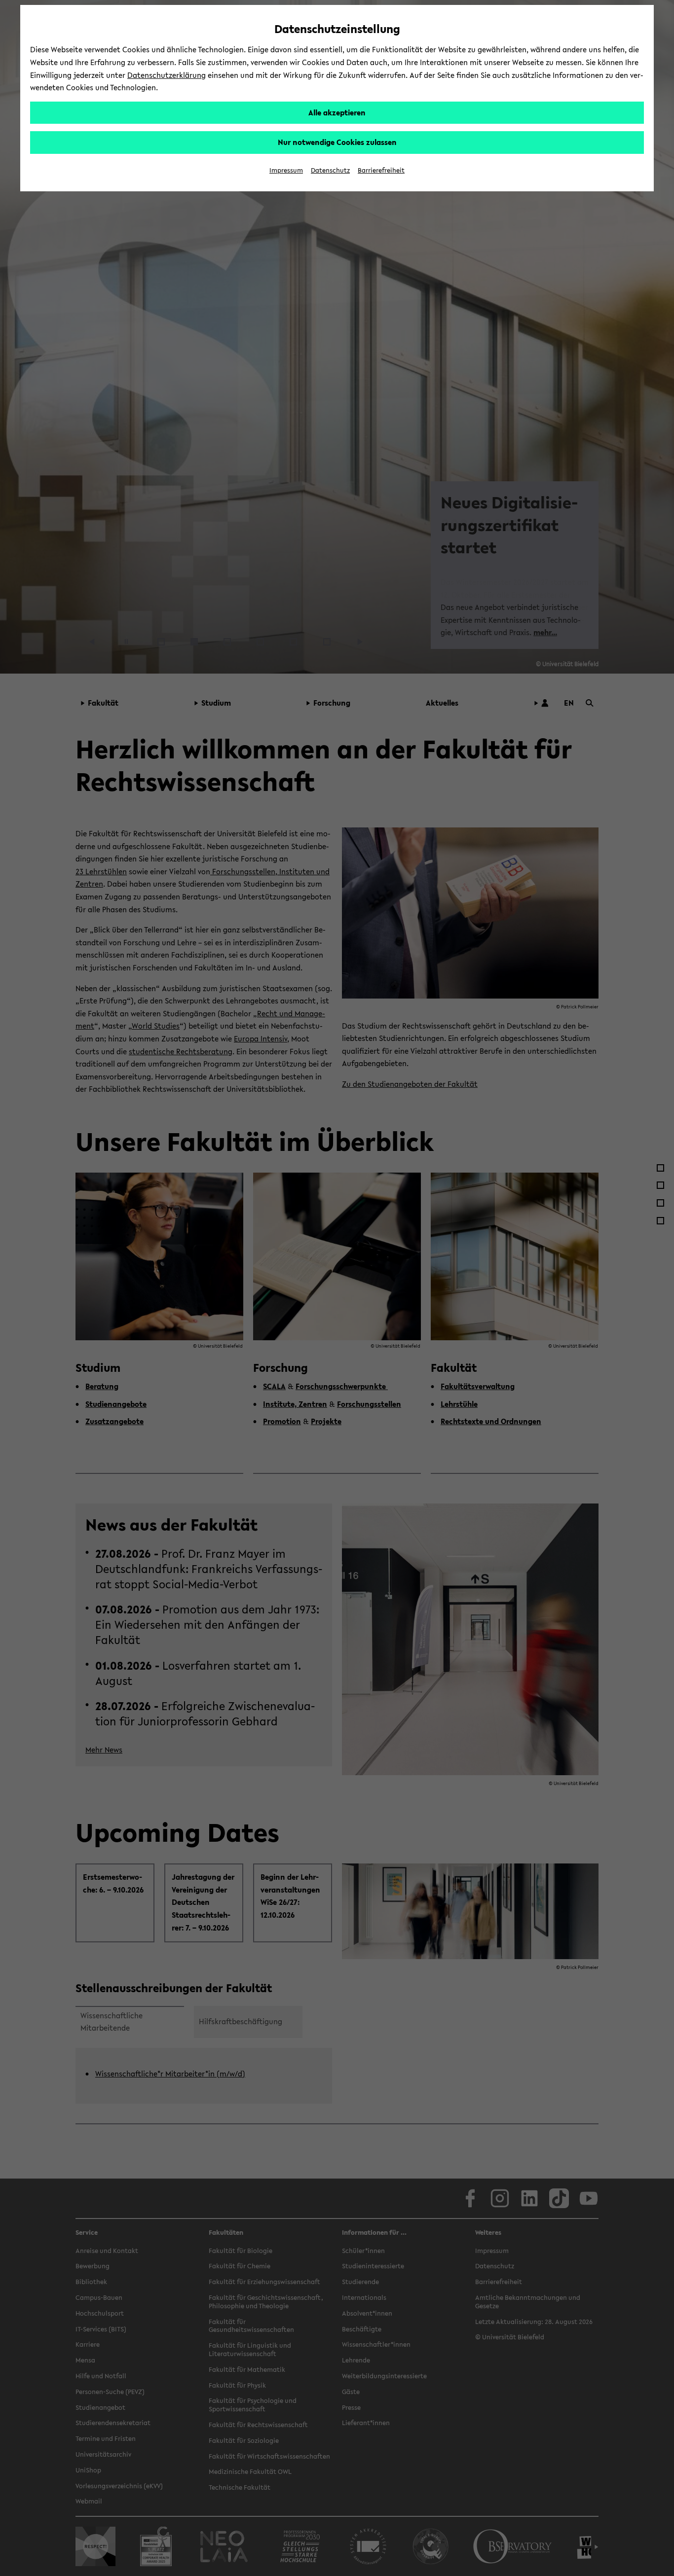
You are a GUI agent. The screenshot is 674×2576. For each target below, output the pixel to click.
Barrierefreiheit (381, 170)
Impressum (286, 170)
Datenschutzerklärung (167, 75)
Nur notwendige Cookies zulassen (337, 142)
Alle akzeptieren (337, 112)
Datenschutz (330, 170)
